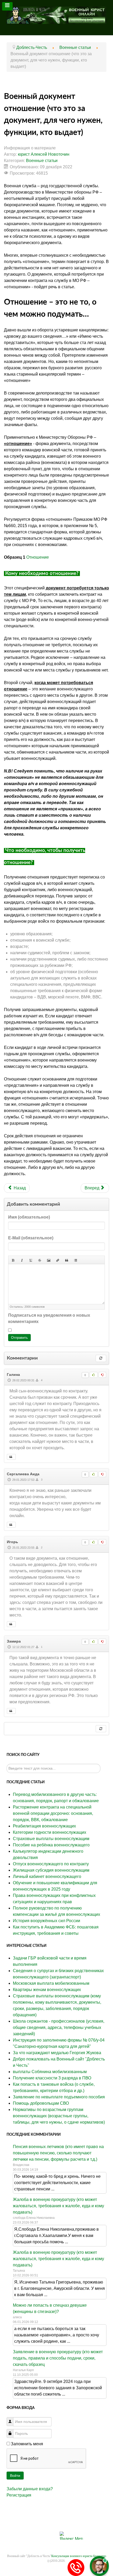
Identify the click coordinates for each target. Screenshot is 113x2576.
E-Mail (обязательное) (31, 1238)
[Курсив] (22, 1260)
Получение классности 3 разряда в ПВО (52, 2078)
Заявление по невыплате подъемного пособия (59, 2097)
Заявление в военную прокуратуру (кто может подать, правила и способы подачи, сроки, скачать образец (58, 2358)
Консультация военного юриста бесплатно (79, 2556)
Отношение (38, 557)
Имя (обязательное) (29, 1217)
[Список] (75, 1260)
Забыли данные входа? (30, 2489)
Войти (15, 2476)
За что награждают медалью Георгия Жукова (57, 2053)
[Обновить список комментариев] (101, 1358)
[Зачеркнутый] (40, 1260)
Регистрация (19, 2495)
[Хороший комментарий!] (93, 1375)
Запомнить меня (27, 2444)
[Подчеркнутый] (31, 1260)
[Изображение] (49, 1260)
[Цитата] (66, 1260)
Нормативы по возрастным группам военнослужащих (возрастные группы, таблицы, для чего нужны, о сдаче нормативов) (59, 2116)
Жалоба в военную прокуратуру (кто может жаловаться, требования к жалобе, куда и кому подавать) (58, 2206)
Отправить (19, 1338)
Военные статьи (42, 161)
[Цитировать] (11, 1457)
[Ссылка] (58, 1260)
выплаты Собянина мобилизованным (50, 2072)
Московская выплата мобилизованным (51, 1983)
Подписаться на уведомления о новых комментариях (49, 1318)
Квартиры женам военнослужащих (47, 1990)
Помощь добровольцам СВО (41, 2103)
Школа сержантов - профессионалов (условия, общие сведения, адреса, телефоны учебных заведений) (59, 2027)
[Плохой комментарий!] (102, 1375)
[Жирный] (13, 1260)
